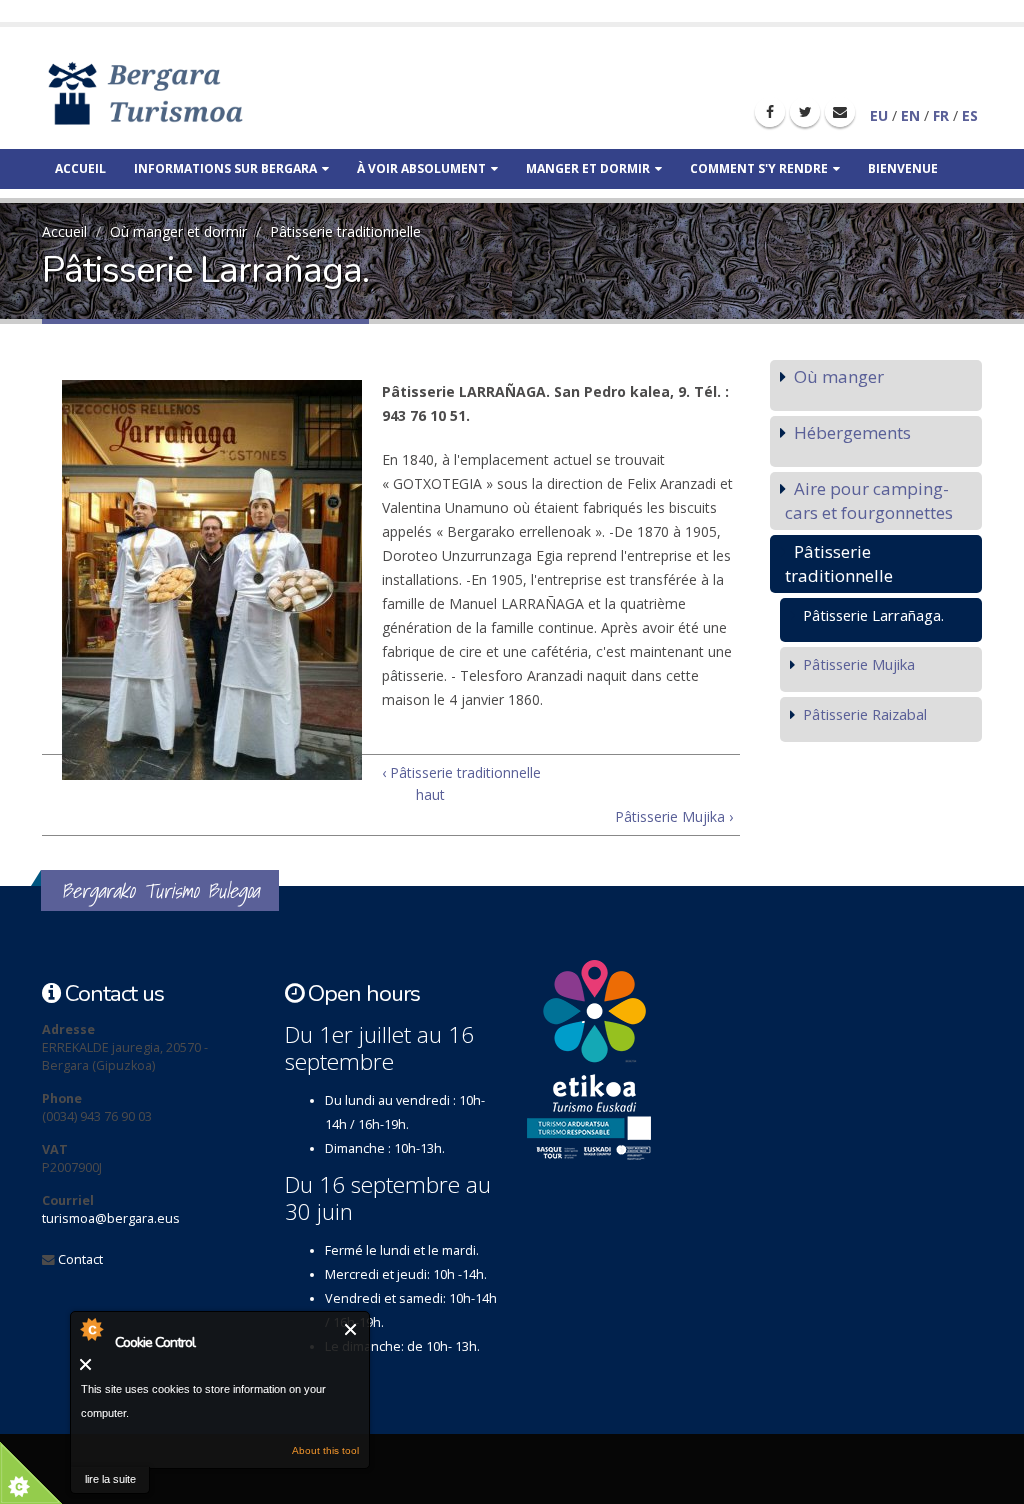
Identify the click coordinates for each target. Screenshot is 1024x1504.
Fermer (351, 1329)
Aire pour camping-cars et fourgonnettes (869, 500)
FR (941, 115)
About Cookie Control (91, 1329)
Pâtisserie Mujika (859, 664)
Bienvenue (903, 168)
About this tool (325, 1450)
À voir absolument (421, 168)
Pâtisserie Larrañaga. (873, 615)
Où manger (839, 376)
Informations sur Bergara (225, 168)
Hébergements (852, 432)
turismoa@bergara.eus (111, 1218)
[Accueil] (174, 92)
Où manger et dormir (178, 231)
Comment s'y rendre (759, 168)
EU (879, 115)
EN (910, 115)
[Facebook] (770, 112)
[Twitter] (805, 112)
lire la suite (110, 1479)
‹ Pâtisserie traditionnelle (461, 772)
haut (429, 794)
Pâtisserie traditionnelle (345, 231)
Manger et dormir (588, 168)
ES (970, 115)
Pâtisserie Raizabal (865, 714)
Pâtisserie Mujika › (673, 816)
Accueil (80, 168)
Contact (80, 1259)
